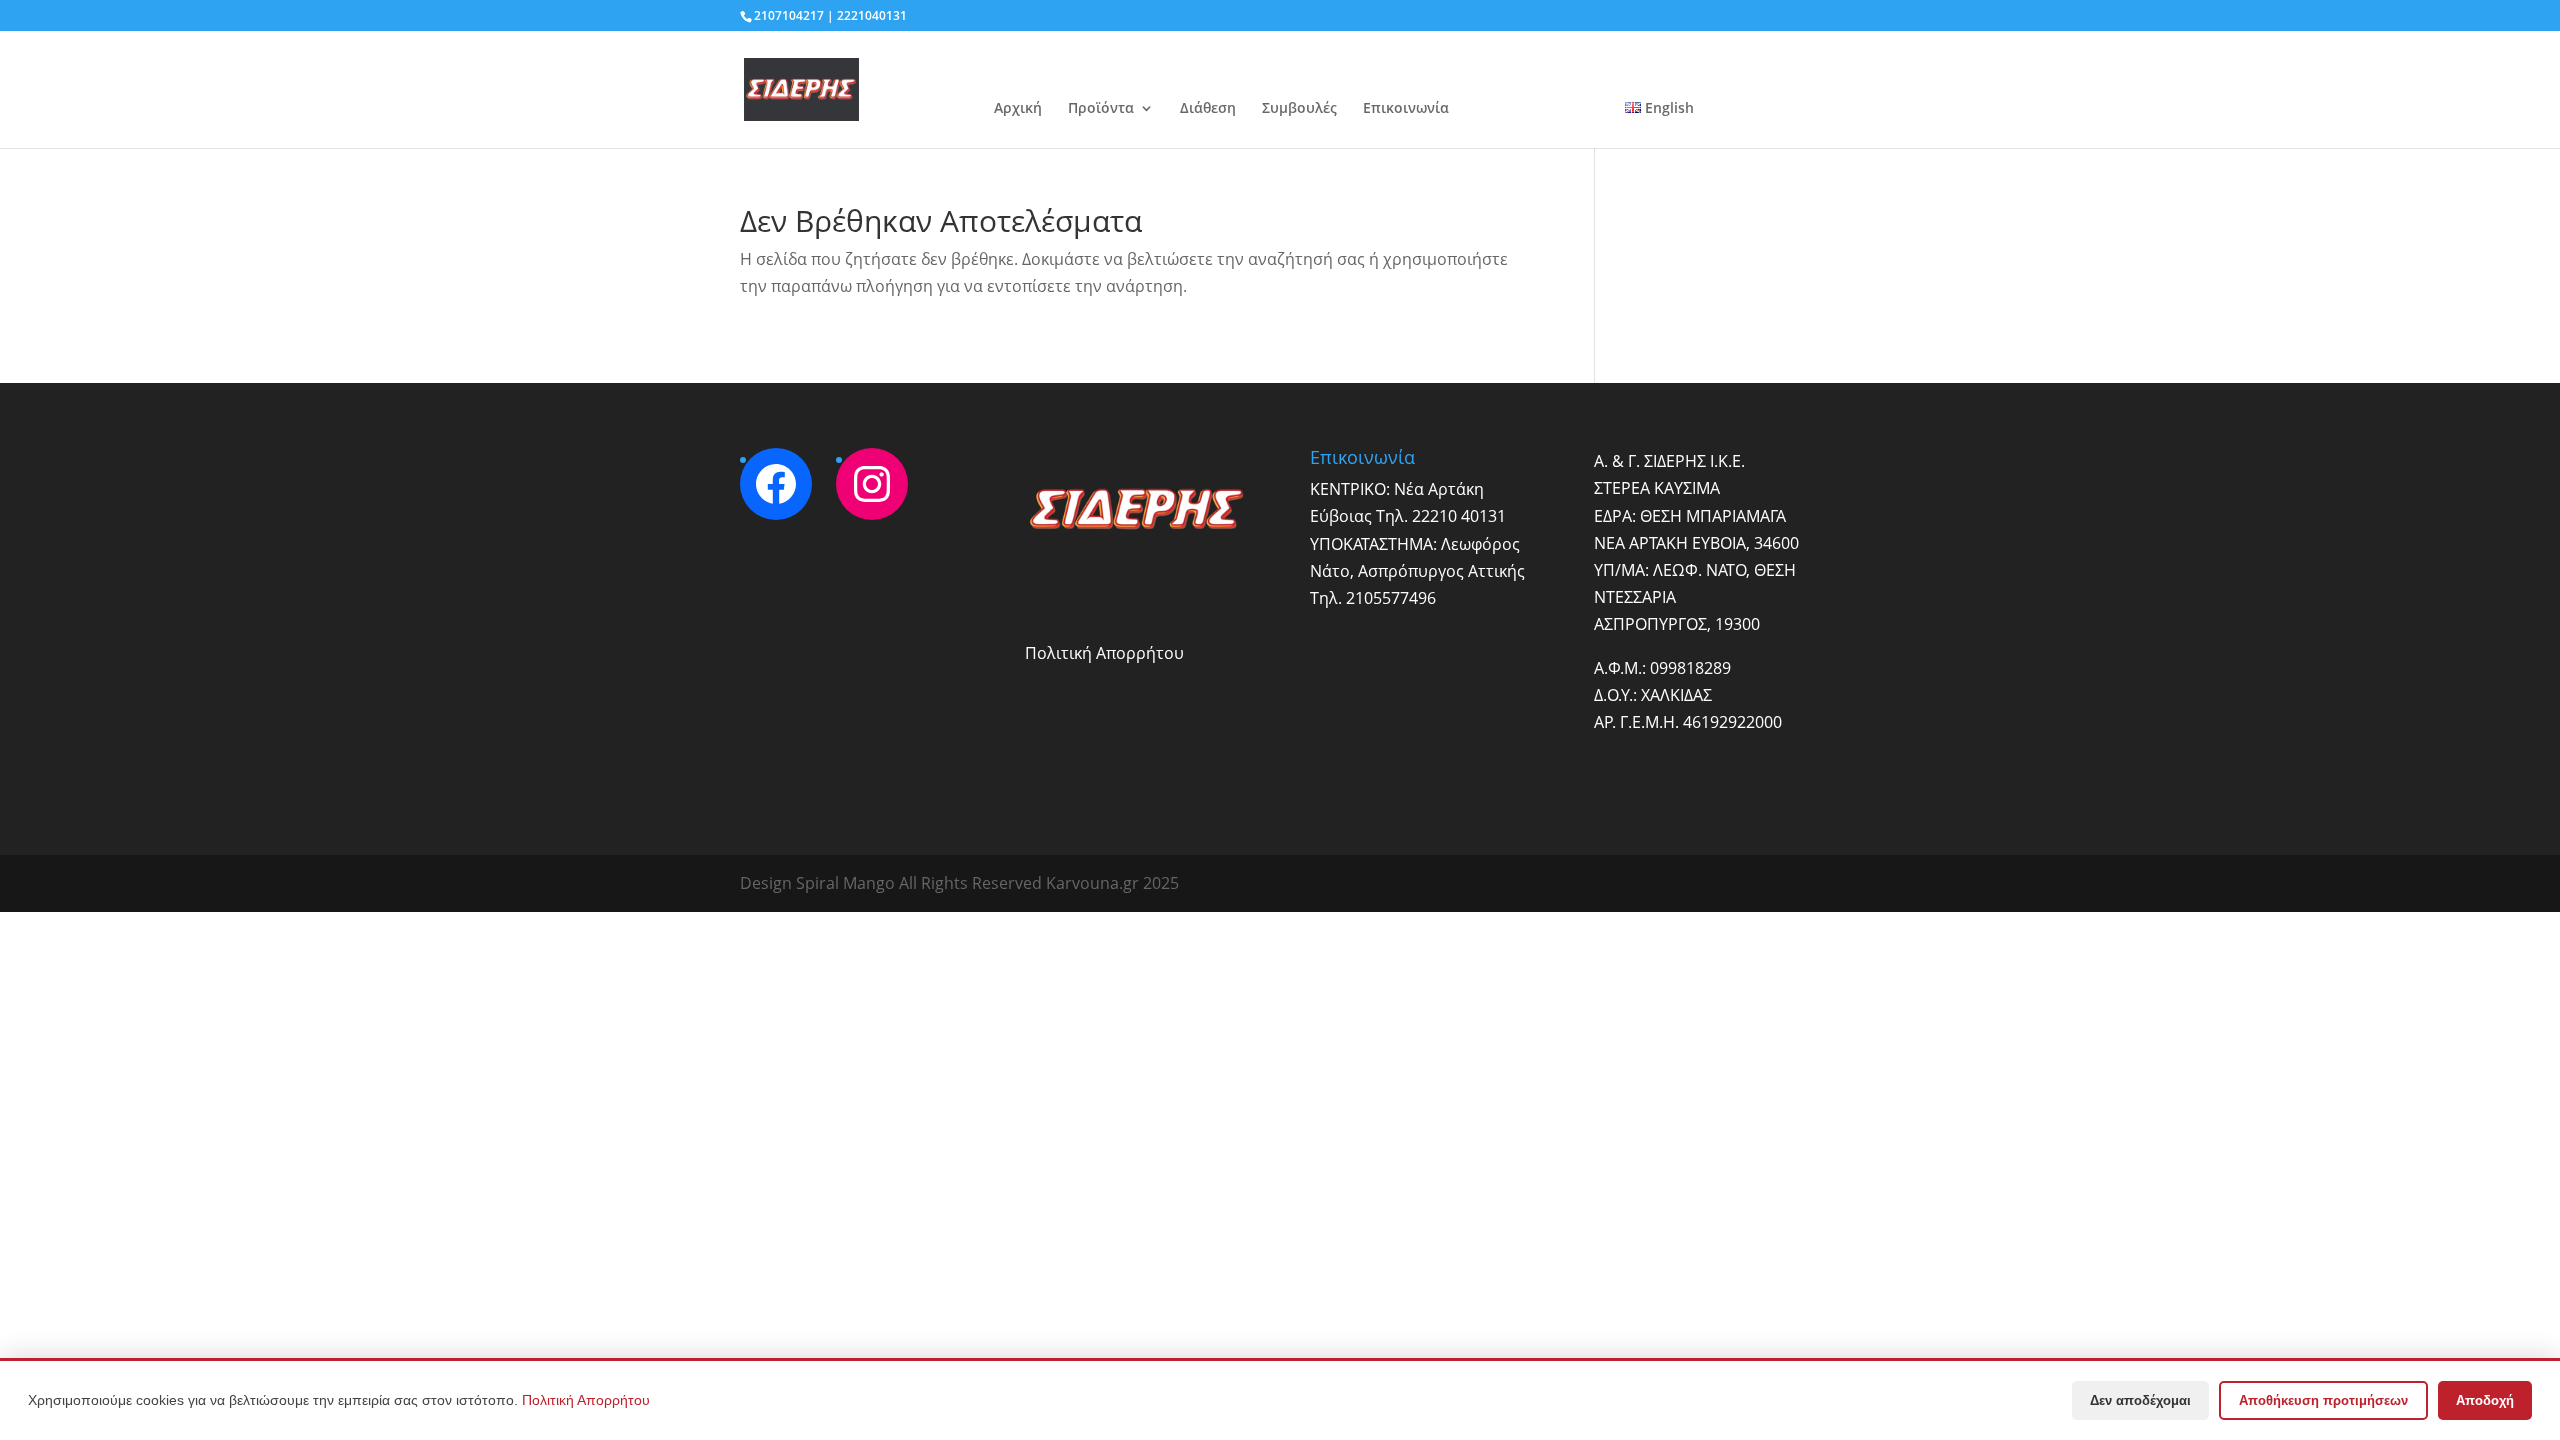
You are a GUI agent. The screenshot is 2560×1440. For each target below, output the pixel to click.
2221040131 (872, 15)
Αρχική (1018, 109)
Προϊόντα (1101, 109)
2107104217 (789, 15)
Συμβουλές (1299, 109)
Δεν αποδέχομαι (2140, 1400)
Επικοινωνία (1406, 109)
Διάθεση (1208, 109)
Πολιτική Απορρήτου (1104, 653)
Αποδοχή (2485, 1400)
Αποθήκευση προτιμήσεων (2323, 1400)
